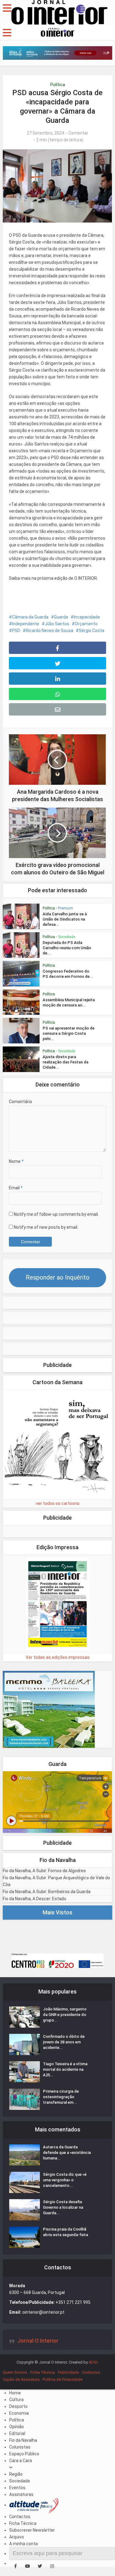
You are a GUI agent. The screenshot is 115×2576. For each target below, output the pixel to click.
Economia (19, 2413)
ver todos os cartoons (58, 1503)
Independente (26, 624)
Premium (65, 908)
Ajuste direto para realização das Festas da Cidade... (65, 1062)
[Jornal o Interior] (59, 12)
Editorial (17, 2433)
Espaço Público (24, 2454)
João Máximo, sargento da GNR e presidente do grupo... (65, 2015)
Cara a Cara (21, 2461)
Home (15, 2393)
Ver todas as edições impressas (58, 1657)
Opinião (17, 2427)
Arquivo (17, 2537)
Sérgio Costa (92, 631)
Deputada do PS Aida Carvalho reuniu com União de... (67, 948)
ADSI (93, 2362)
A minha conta (23, 2544)
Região (16, 2474)
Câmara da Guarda (30, 617)
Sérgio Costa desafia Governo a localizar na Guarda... (63, 2207)
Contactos (91, 2372)
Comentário (21, 1102)
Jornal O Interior (38, 2341)
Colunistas (20, 2447)
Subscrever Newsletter (32, 2530)
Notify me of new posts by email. (46, 1227)
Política (58, 85)
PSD (16, 631)
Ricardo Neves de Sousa (50, 631)
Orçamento (86, 624)
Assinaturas (21, 2494)
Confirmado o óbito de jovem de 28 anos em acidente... (64, 2042)
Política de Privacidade (63, 2379)
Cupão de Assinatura (21, 2379)
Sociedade (67, 937)
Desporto (18, 2406)
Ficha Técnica (43, 2372)
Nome (16, 1161)
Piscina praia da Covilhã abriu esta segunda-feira (65, 2232)
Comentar (78, 133)
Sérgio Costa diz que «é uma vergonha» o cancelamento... (65, 2180)
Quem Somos (15, 2372)
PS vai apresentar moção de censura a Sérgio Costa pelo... (69, 1033)
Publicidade (68, 2372)
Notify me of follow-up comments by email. (56, 1214)
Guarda (61, 617)
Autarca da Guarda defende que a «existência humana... (67, 2153)
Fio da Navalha (23, 2440)
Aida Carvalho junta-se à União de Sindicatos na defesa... (65, 919)
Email (16, 1188)
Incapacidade (87, 617)
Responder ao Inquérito (58, 1277)
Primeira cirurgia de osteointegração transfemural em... (61, 2097)
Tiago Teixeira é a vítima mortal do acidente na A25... (65, 2069)
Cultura (16, 2400)
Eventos (17, 2488)
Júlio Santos (57, 624)
